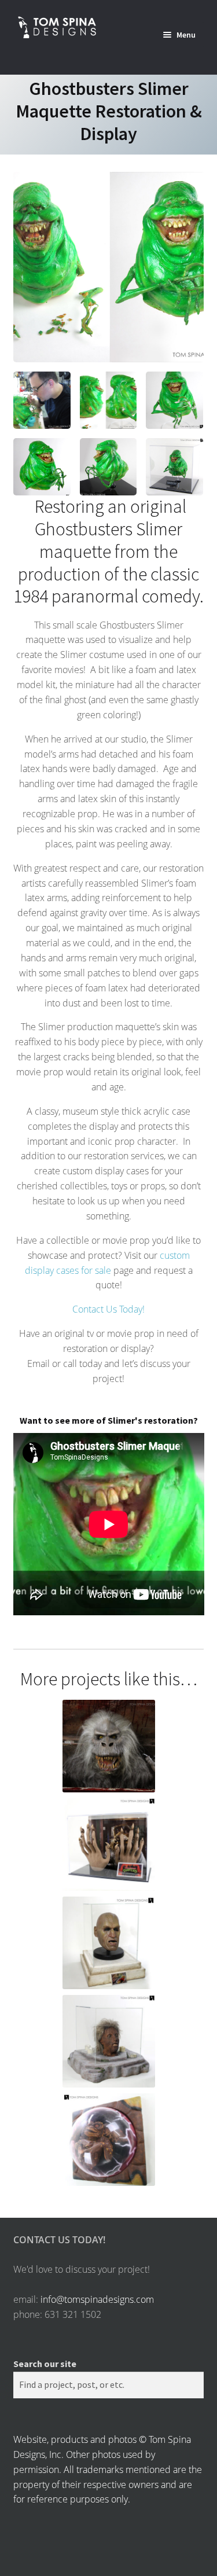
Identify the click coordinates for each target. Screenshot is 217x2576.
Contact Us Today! (108, 1309)
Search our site (45, 2364)
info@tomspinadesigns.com (97, 2299)
